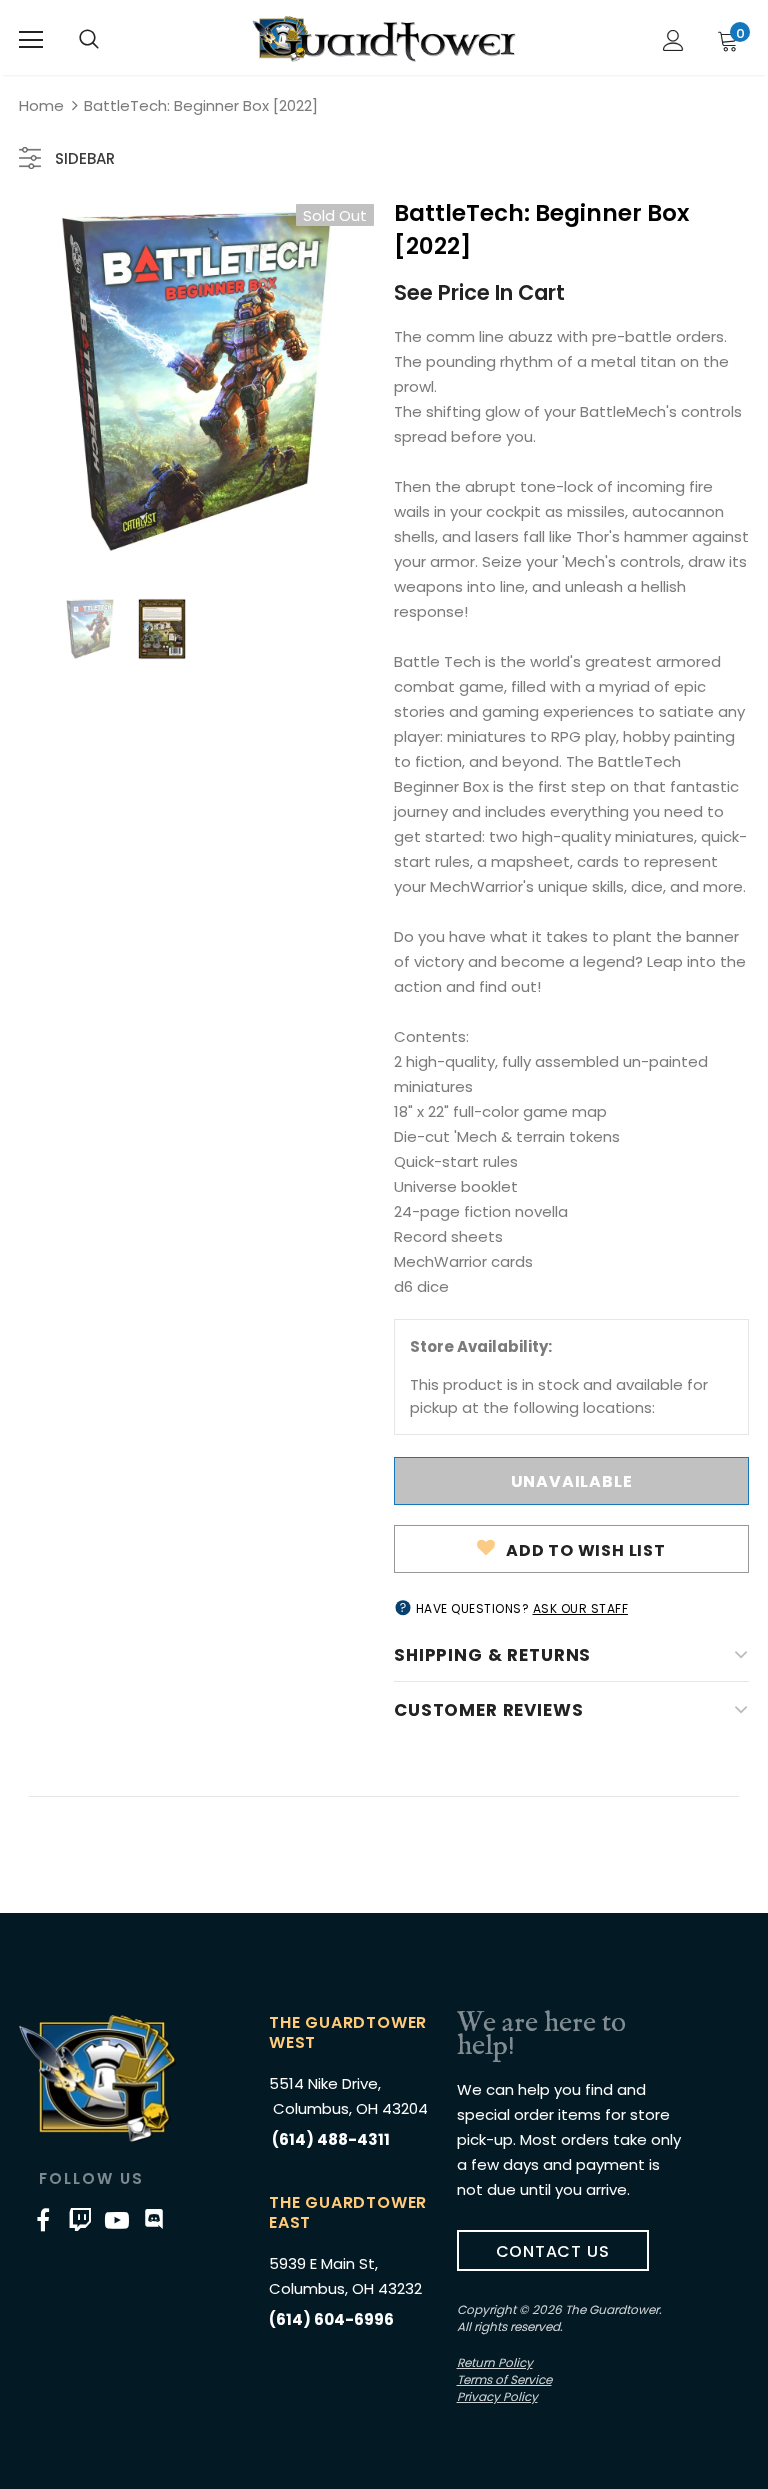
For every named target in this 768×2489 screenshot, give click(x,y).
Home (41, 105)
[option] (196, 381)
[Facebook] (43, 2219)
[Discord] (154, 2219)
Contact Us (553, 2251)
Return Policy (495, 2362)
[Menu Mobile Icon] (31, 40)
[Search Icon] (89, 40)
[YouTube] (117, 2219)
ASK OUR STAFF (581, 1608)
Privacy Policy (497, 2396)
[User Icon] (673, 40)
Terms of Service (504, 2379)
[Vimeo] (80, 2219)
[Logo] (384, 39)
